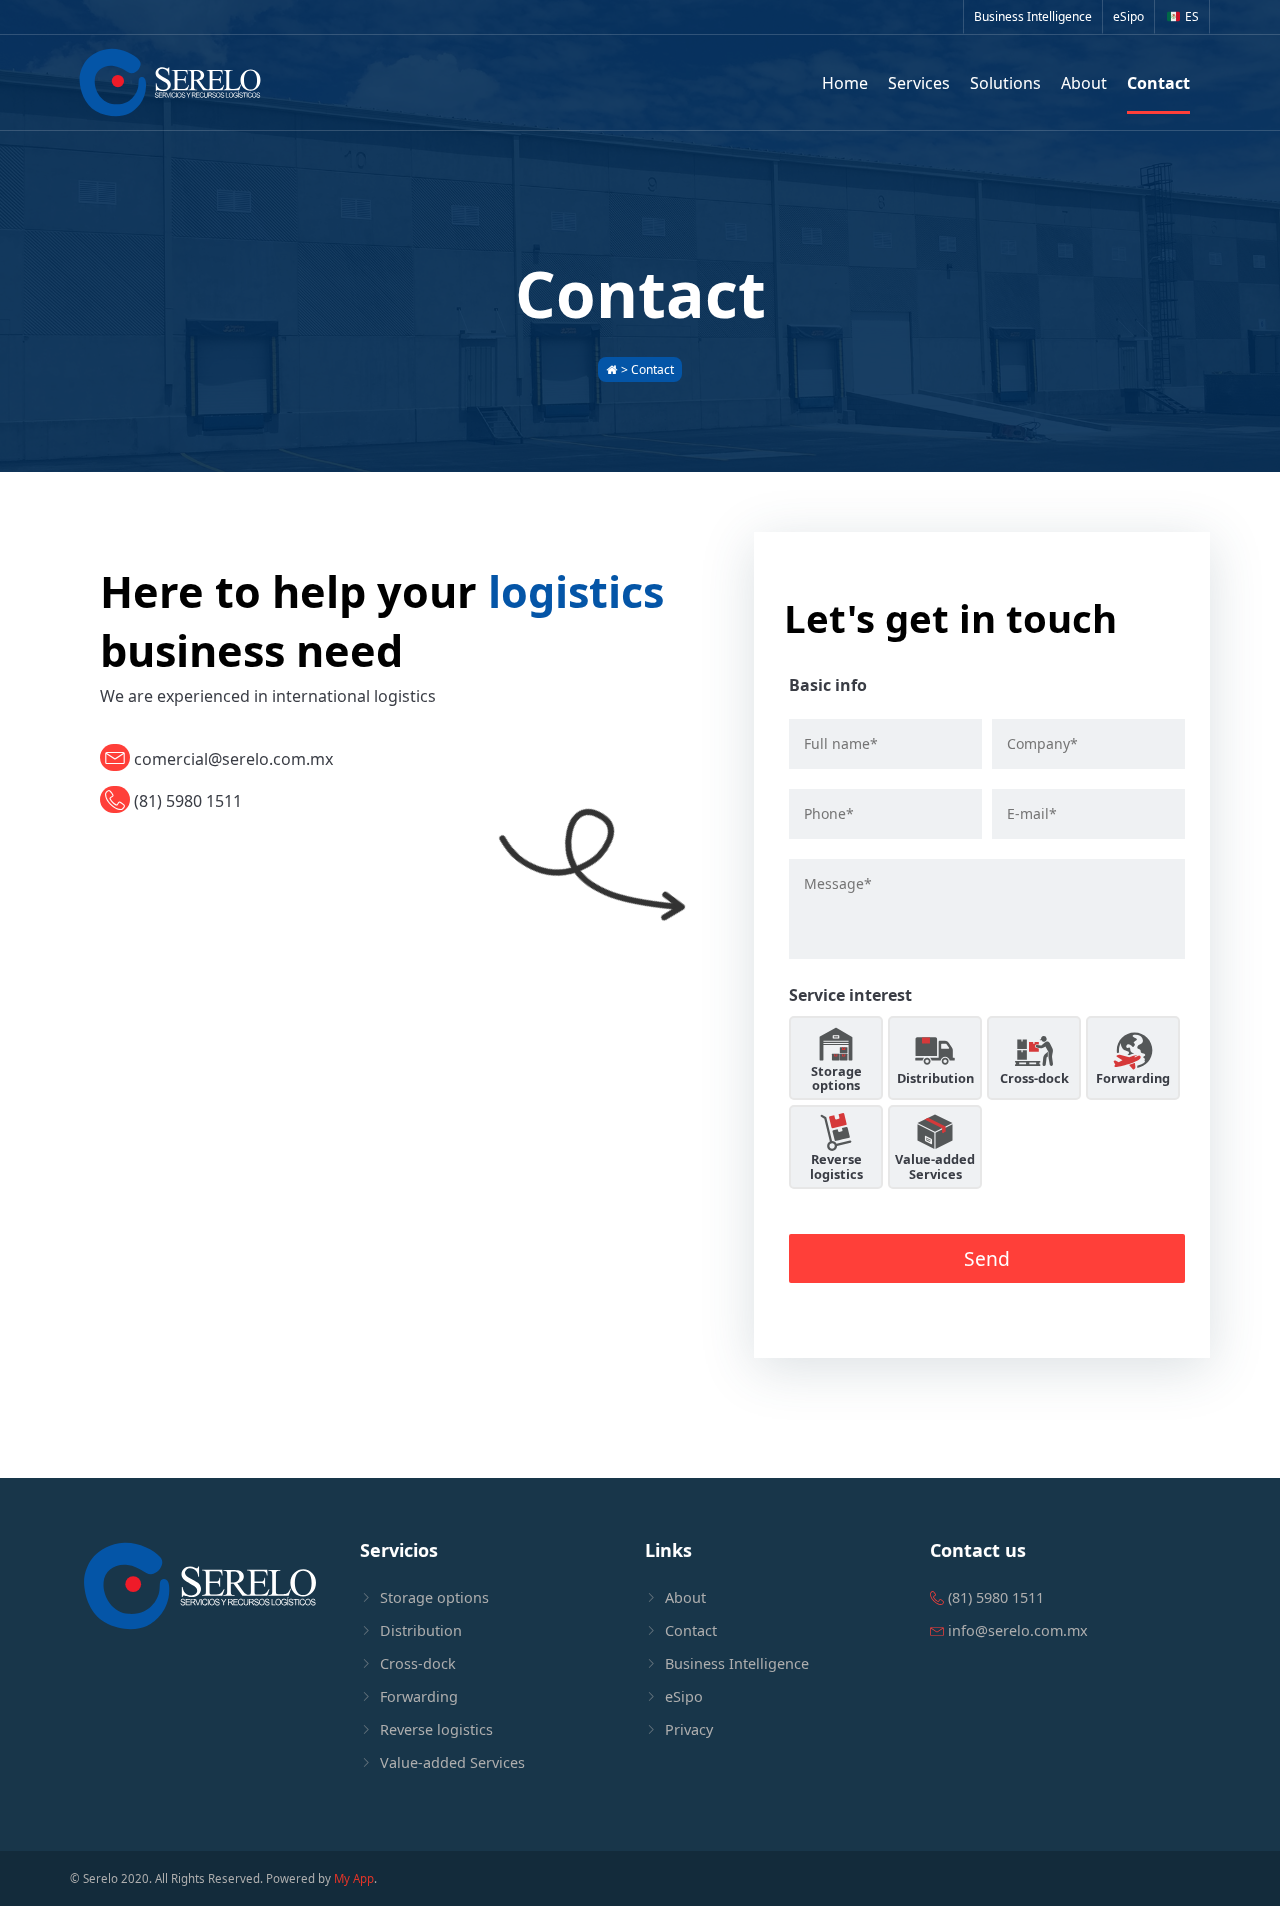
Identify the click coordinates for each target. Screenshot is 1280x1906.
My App (354, 1878)
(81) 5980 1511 (186, 801)
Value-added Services (935, 1166)
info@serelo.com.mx (1016, 1630)
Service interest (850, 995)
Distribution (935, 1078)
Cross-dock (1034, 1078)
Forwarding (1133, 1078)
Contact (691, 1630)
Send (987, 1258)
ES (1192, 16)
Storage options (836, 1078)
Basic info (828, 685)
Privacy (689, 1729)
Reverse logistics (836, 1166)
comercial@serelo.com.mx (231, 759)
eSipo (1128, 16)
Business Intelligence (1033, 16)
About (685, 1597)
